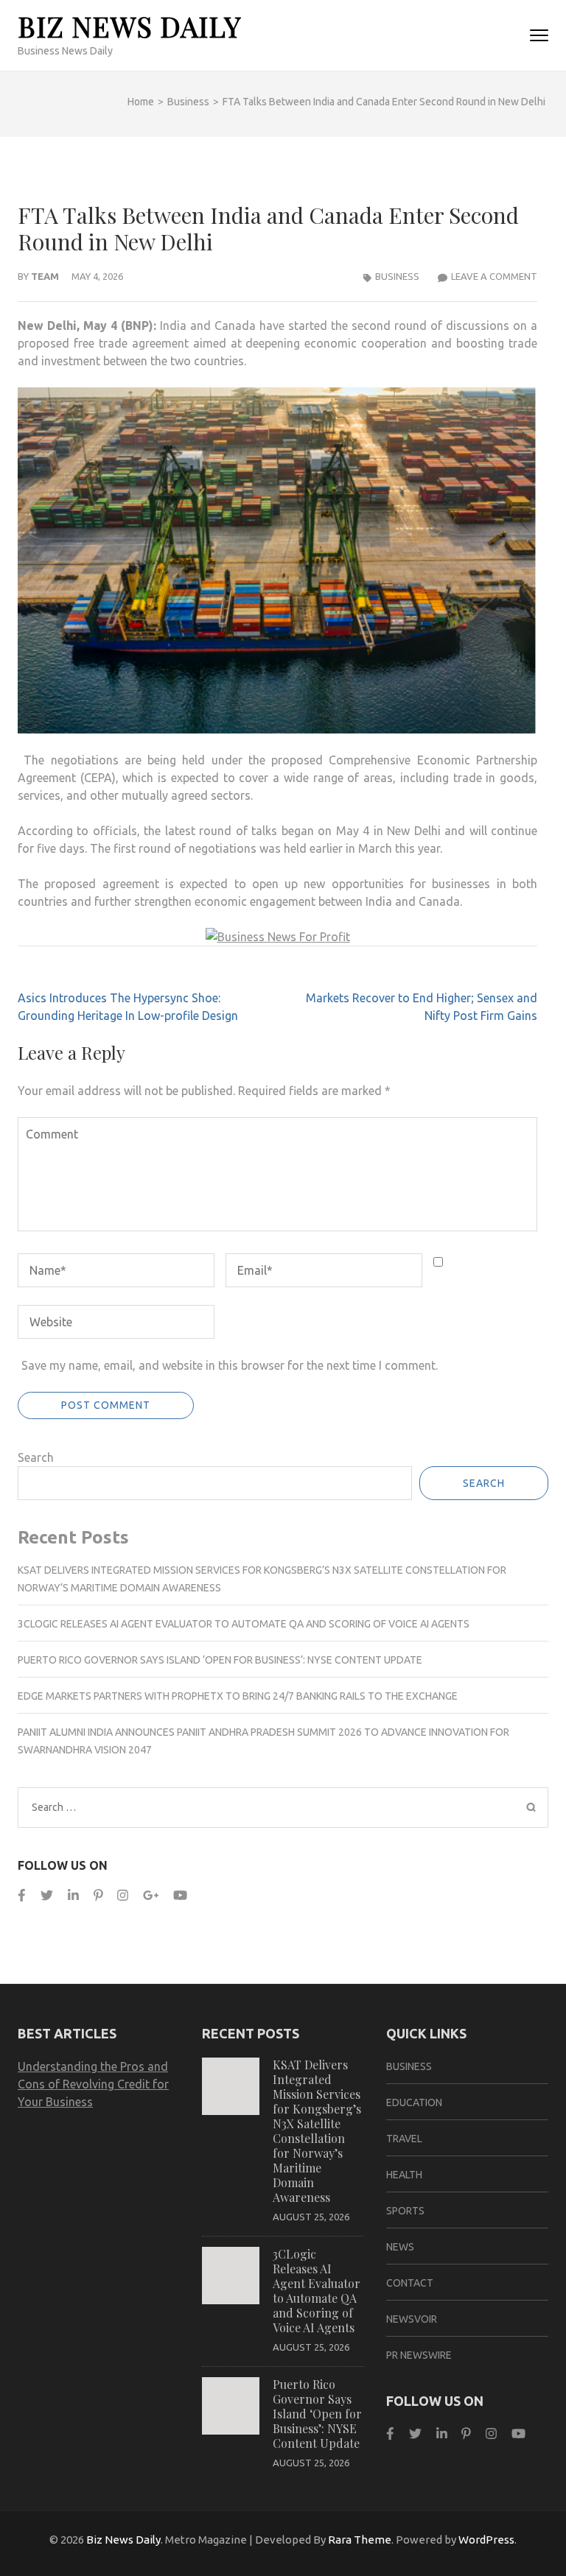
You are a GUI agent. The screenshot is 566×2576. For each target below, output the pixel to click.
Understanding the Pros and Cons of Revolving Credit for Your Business (93, 2084)
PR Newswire (419, 2355)
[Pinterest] (98, 1895)
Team (45, 276)
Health (404, 2175)
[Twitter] (47, 1895)
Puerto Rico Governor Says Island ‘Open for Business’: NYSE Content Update (220, 1660)
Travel (404, 2139)
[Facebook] (22, 1895)
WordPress (486, 2540)
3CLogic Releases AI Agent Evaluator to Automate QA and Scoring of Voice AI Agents (244, 1624)
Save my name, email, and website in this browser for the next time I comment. (230, 1365)
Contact (410, 2283)
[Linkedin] (73, 1895)
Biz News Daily (129, 26)
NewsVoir (412, 2319)
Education (414, 2102)
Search (36, 1457)
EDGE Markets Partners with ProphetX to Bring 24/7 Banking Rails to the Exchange (238, 1696)
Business (397, 276)
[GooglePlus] (151, 1895)
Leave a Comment (494, 276)
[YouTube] (180, 1895)
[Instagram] (123, 1895)
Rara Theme (360, 2540)
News (400, 2247)
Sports (405, 2211)
